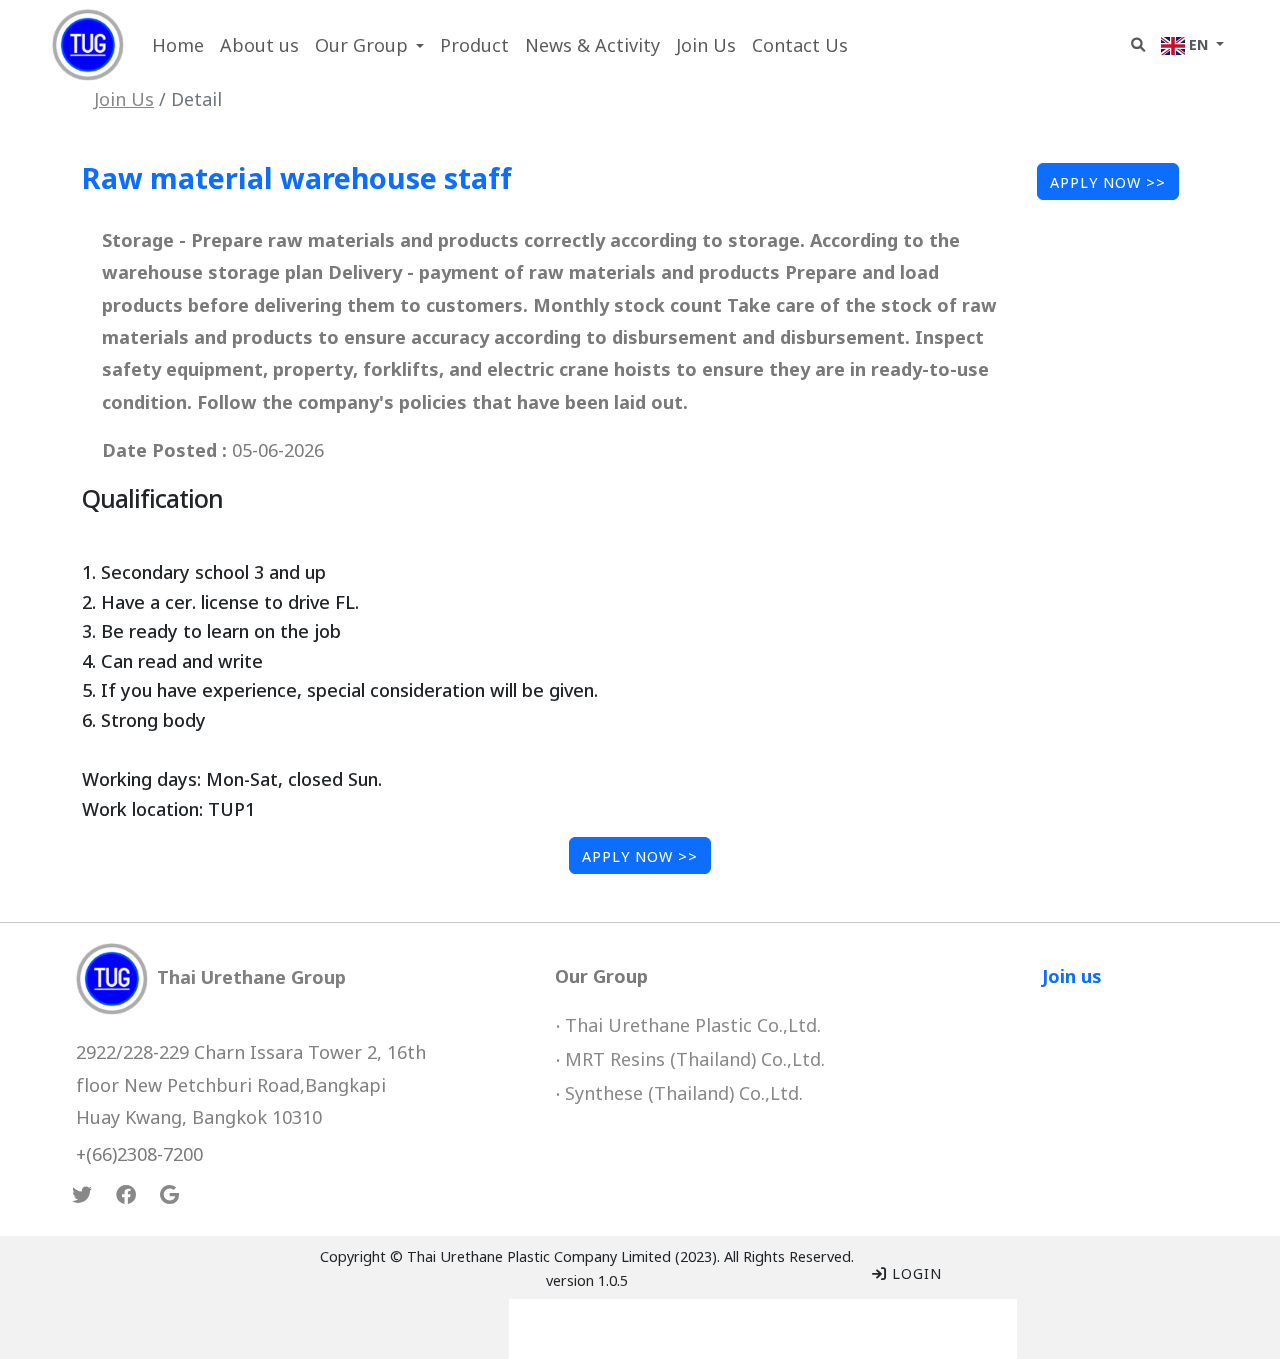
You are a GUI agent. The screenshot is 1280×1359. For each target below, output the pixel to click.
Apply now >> (1108, 181)
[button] (369, 45)
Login (914, 1272)
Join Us (124, 98)
